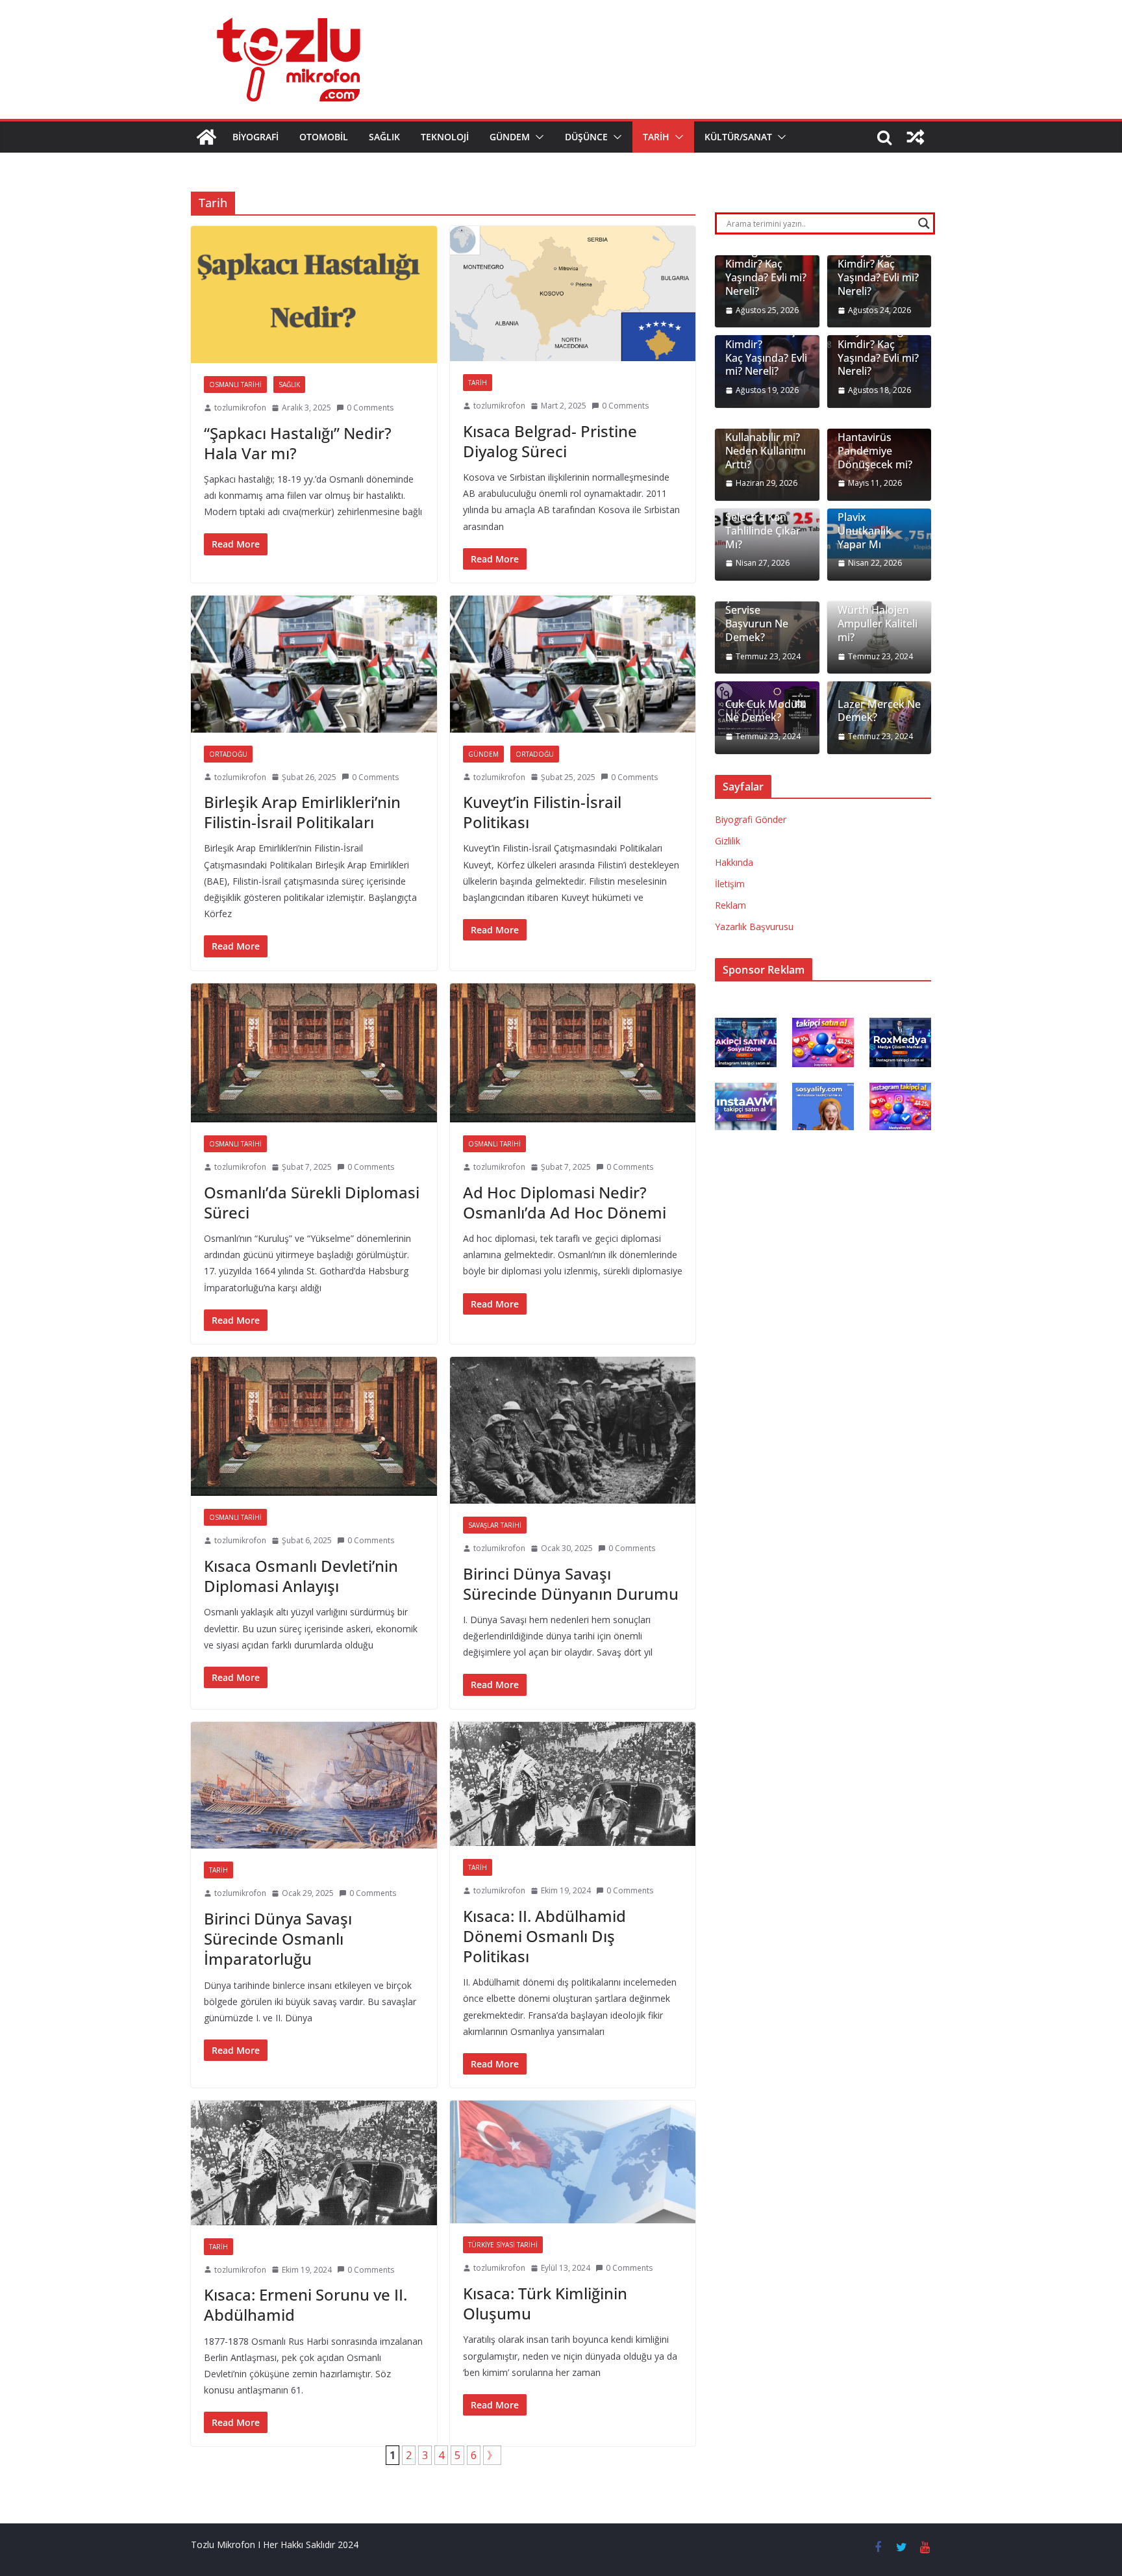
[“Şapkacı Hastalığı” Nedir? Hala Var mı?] (314, 295)
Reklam (730, 905)
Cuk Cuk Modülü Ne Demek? (766, 711)
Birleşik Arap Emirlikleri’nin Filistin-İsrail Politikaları (302, 812)
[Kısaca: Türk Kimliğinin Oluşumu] (573, 2162)
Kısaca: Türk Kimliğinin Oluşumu (545, 2303)
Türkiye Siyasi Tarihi (503, 2245)
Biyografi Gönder (751, 819)
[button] (537, 137)
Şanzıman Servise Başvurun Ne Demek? (757, 617)
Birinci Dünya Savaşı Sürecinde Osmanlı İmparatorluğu (278, 1938)
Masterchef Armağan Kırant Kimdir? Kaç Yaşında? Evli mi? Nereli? (766, 264)
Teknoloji (445, 137)
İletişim (730, 884)
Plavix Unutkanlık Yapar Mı (865, 531)
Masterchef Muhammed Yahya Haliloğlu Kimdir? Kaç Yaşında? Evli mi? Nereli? (878, 337)
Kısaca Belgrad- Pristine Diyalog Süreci (550, 441)
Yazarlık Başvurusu (754, 927)
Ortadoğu (228, 754)
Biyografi (256, 137)
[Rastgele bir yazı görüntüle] (916, 137)
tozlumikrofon (240, 408)
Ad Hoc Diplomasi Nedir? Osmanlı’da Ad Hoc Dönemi (565, 1202)
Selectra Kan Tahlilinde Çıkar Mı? (763, 531)
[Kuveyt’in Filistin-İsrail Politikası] (573, 664)
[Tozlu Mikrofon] (206, 137)
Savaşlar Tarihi (495, 1525)
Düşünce (586, 137)
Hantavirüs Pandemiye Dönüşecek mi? (875, 451)
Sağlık (384, 137)
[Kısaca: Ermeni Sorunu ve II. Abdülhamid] (314, 2163)
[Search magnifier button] (924, 223)
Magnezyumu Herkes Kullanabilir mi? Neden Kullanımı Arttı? (766, 438)
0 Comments (370, 408)
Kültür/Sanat (738, 137)
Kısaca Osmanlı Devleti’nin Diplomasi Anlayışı (301, 1576)
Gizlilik (728, 841)
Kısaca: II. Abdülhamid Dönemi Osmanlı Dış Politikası (544, 1936)
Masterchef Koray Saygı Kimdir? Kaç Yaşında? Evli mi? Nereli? (878, 264)
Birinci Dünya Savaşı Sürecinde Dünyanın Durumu (571, 1584)
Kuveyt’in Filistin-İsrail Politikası (542, 812)
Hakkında (734, 862)
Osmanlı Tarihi (235, 385)
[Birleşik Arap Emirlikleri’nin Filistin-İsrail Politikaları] (314, 664)
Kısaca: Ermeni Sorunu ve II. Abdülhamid (305, 2305)
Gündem (510, 137)
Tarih (656, 137)
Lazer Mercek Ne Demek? (879, 711)
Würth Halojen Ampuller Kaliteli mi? (878, 624)
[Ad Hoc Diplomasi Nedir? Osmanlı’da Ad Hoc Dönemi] (573, 1053)
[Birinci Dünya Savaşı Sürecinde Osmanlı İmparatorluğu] (314, 1786)
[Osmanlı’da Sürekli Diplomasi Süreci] (314, 1053)
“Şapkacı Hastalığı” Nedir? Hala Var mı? (298, 443)
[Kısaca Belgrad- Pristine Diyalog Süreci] (573, 294)
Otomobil (324, 137)
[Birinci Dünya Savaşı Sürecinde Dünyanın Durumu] (573, 1430)
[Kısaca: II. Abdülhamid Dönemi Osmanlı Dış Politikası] (573, 1784)
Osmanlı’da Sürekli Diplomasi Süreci (312, 1202)
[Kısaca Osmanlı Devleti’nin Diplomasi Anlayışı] (314, 1426)
